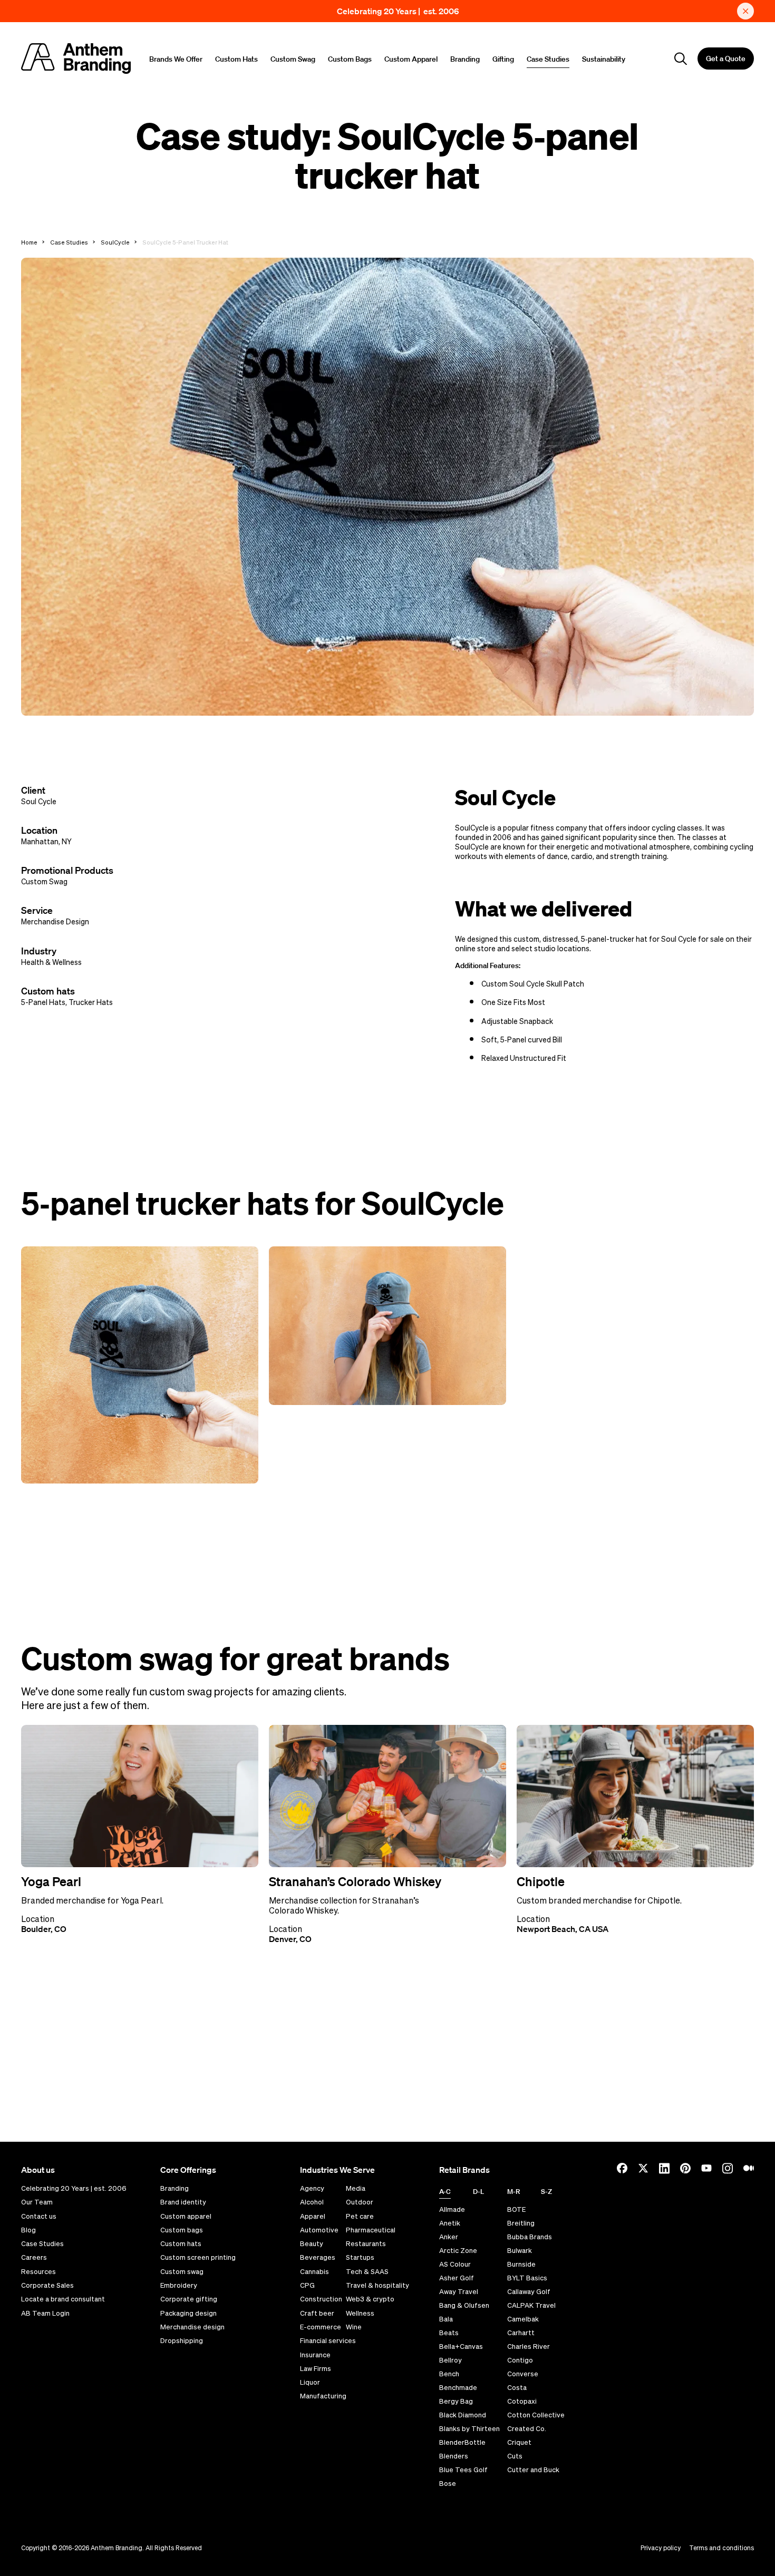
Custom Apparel (411, 59)
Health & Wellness (51, 962)
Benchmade (458, 2388)
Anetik (450, 2223)
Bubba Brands (530, 2237)
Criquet (519, 2442)
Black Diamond (463, 2415)
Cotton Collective (536, 2415)
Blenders (454, 2456)
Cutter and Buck (533, 2470)
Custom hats (181, 2244)
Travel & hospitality (377, 2286)
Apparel (313, 2217)
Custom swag (182, 2272)
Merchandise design (192, 2327)
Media (356, 2189)
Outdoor (360, 2202)
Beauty (312, 2244)
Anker (449, 2237)
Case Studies (548, 59)
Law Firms (316, 2369)
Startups (360, 2258)
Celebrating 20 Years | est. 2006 (398, 11)
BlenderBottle (462, 2442)
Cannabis (314, 2272)
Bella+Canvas (461, 2346)
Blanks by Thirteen (469, 2429)
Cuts (515, 2456)
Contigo (520, 2360)
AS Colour (455, 2264)
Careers (34, 2258)
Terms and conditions (721, 2548)
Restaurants (366, 2244)
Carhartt (521, 2333)
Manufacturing (323, 2396)
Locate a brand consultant (63, 2299)
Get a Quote (726, 58)
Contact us (39, 2217)
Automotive (319, 2230)
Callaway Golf (529, 2292)
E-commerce (321, 2327)
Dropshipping (182, 2341)
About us (38, 2170)
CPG (307, 2286)
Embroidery (179, 2286)
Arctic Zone (458, 2251)
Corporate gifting (189, 2299)
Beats (449, 2333)
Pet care (360, 2217)
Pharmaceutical (371, 2230)
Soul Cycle (39, 802)
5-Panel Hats (43, 1002)
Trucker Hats (91, 1002)
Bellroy (451, 2360)
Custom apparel (186, 2217)
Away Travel (459, 2292)
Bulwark (520, 2251)
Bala (446, 2319)
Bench (449, 2374)
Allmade (452, 2209)
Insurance (315, 2355)
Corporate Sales (47, 2286)
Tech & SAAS (367, 2272)
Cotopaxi (522, 2401)
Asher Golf (457, 2278)
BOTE (516, 2209)
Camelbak (523, 2319)
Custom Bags (350, 59)
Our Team (37, 2202)
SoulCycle (115, 242)
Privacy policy (661, 2548)
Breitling (521, 2223)
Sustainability (604, 59)
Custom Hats (236, 59)
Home (29, 242)
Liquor (310, 2383)
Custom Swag (293, 59)
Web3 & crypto (370, 2299)
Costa (517, 2388)
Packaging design (188, 2314)
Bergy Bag (456, 2401)
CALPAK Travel (531, 2305)
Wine (354, 2327)
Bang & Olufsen (464, 2305)
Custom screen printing (198, 2258)
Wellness (360, 2314)
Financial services (328, 2341)
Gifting (503, 59)
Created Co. (527, 2429)
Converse (523, 2374)
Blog (28, 2230)
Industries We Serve (337, 2170)
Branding (465, 59)
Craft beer (317, 2314)
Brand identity (183, 2202)
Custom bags (182, 2230)
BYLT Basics (527, 2278)
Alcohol (312, 2202)
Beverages (318, 2258)
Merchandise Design (55, 922)
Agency (312, 2189)
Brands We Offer (176, 59)
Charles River (529, 2346)
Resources (38, 2272)
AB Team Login (45, 2314)
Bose (448, 2484)
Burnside (521, 2264)
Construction (321, 2299)
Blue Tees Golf (463, 2470)
